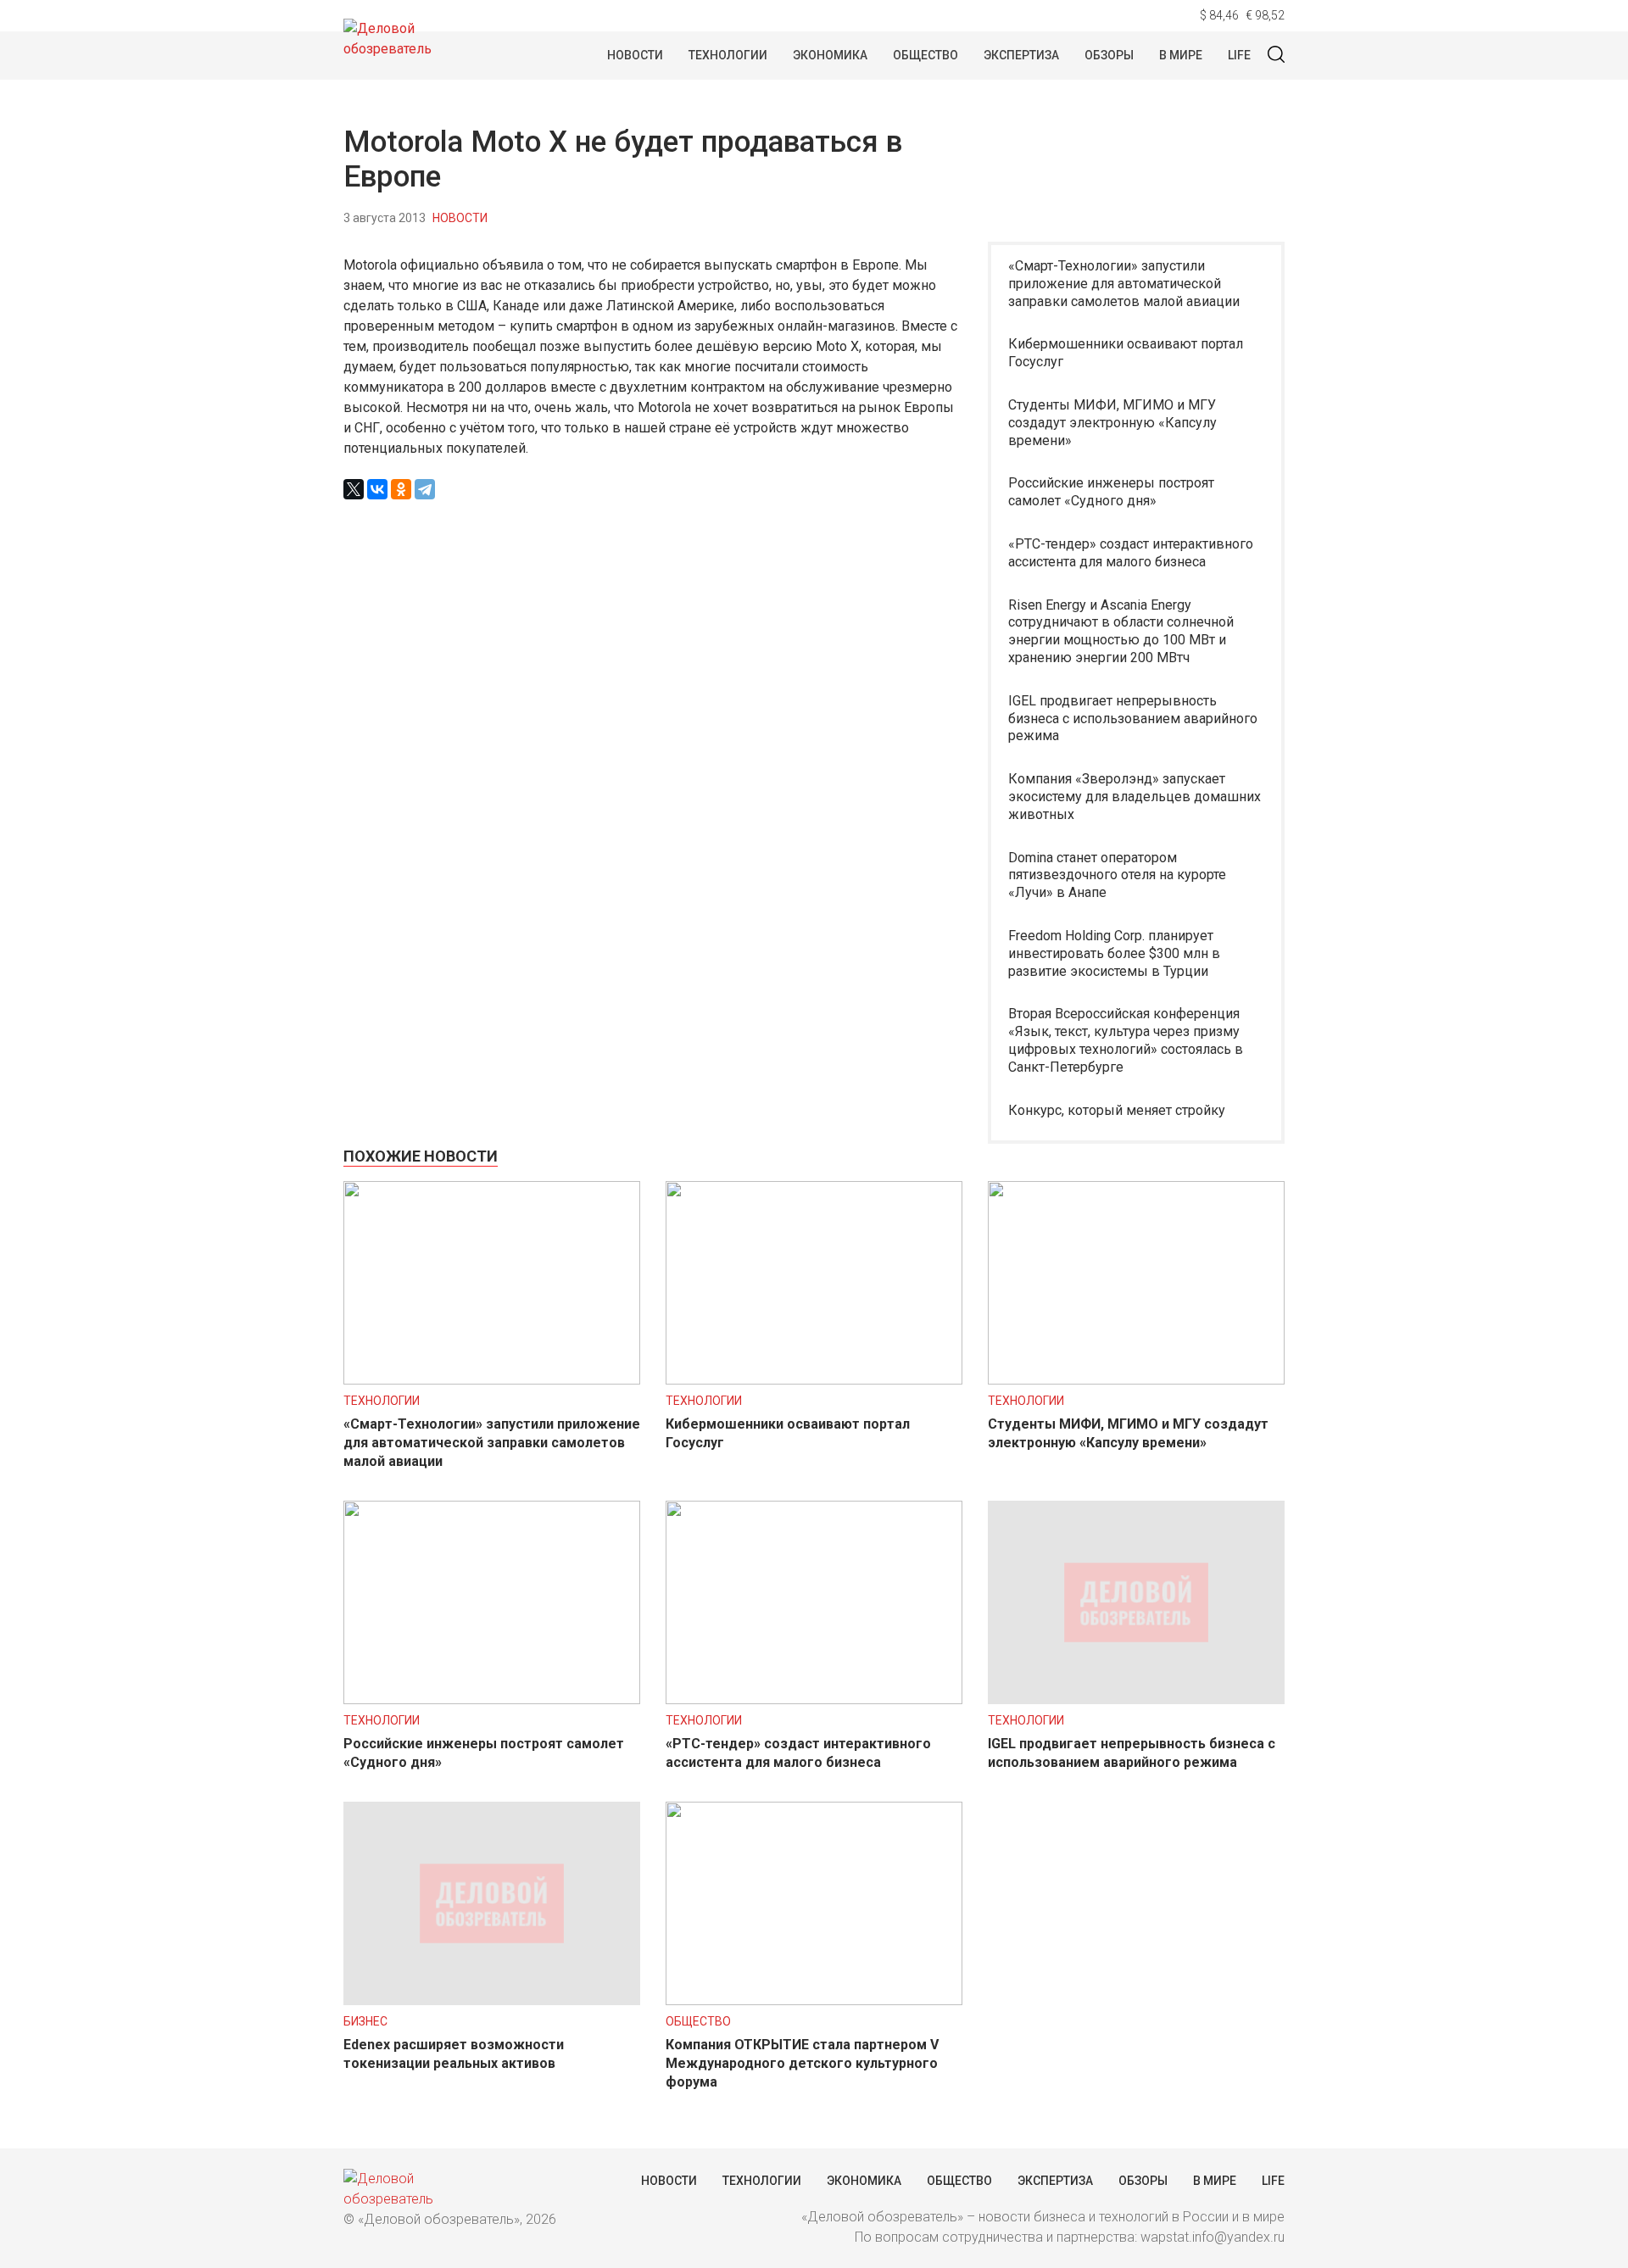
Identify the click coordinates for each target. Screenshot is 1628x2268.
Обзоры (1109, 55)
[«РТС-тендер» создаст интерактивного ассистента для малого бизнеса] (814, 1700)
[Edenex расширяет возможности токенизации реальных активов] (492, 2001)
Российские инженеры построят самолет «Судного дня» (1111, 492)
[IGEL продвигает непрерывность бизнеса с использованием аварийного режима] (1136, 1700)
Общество (926, 55)
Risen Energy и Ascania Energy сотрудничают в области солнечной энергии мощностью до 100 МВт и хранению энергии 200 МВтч (1121, 631)
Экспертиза (1021, 55)
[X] (354, 489)
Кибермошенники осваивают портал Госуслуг (1126, 353)
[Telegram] (425, 489)
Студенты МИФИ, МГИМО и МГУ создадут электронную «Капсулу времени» (1112, 423)
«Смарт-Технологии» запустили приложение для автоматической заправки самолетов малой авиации (1124, 284)
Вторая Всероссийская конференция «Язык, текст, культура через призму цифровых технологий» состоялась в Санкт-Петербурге (1126, 1040)
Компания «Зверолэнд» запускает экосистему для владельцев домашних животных (1135, 797)
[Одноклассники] (401, 489)
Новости (635, 55)
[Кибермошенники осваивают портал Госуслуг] (814, 1380)
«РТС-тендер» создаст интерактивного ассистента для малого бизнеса (1131, 553)
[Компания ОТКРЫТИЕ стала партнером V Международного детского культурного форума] (814, 2001)
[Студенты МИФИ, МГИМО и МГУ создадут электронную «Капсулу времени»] (1136, 1380)
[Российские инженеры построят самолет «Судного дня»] (492, 1700)
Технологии (728, 55)
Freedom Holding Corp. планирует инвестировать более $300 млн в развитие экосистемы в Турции (1114, 953)
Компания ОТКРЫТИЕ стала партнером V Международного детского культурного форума (802, 2063)
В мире (1181, 55)
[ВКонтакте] (377, 489)
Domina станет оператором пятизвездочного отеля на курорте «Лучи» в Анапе (1117, 875)
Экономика (830, 55)
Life (1239, 55)
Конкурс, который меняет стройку (1117, 1110)
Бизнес (365, 2021)
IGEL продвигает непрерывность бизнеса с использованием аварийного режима (1133, 719)
